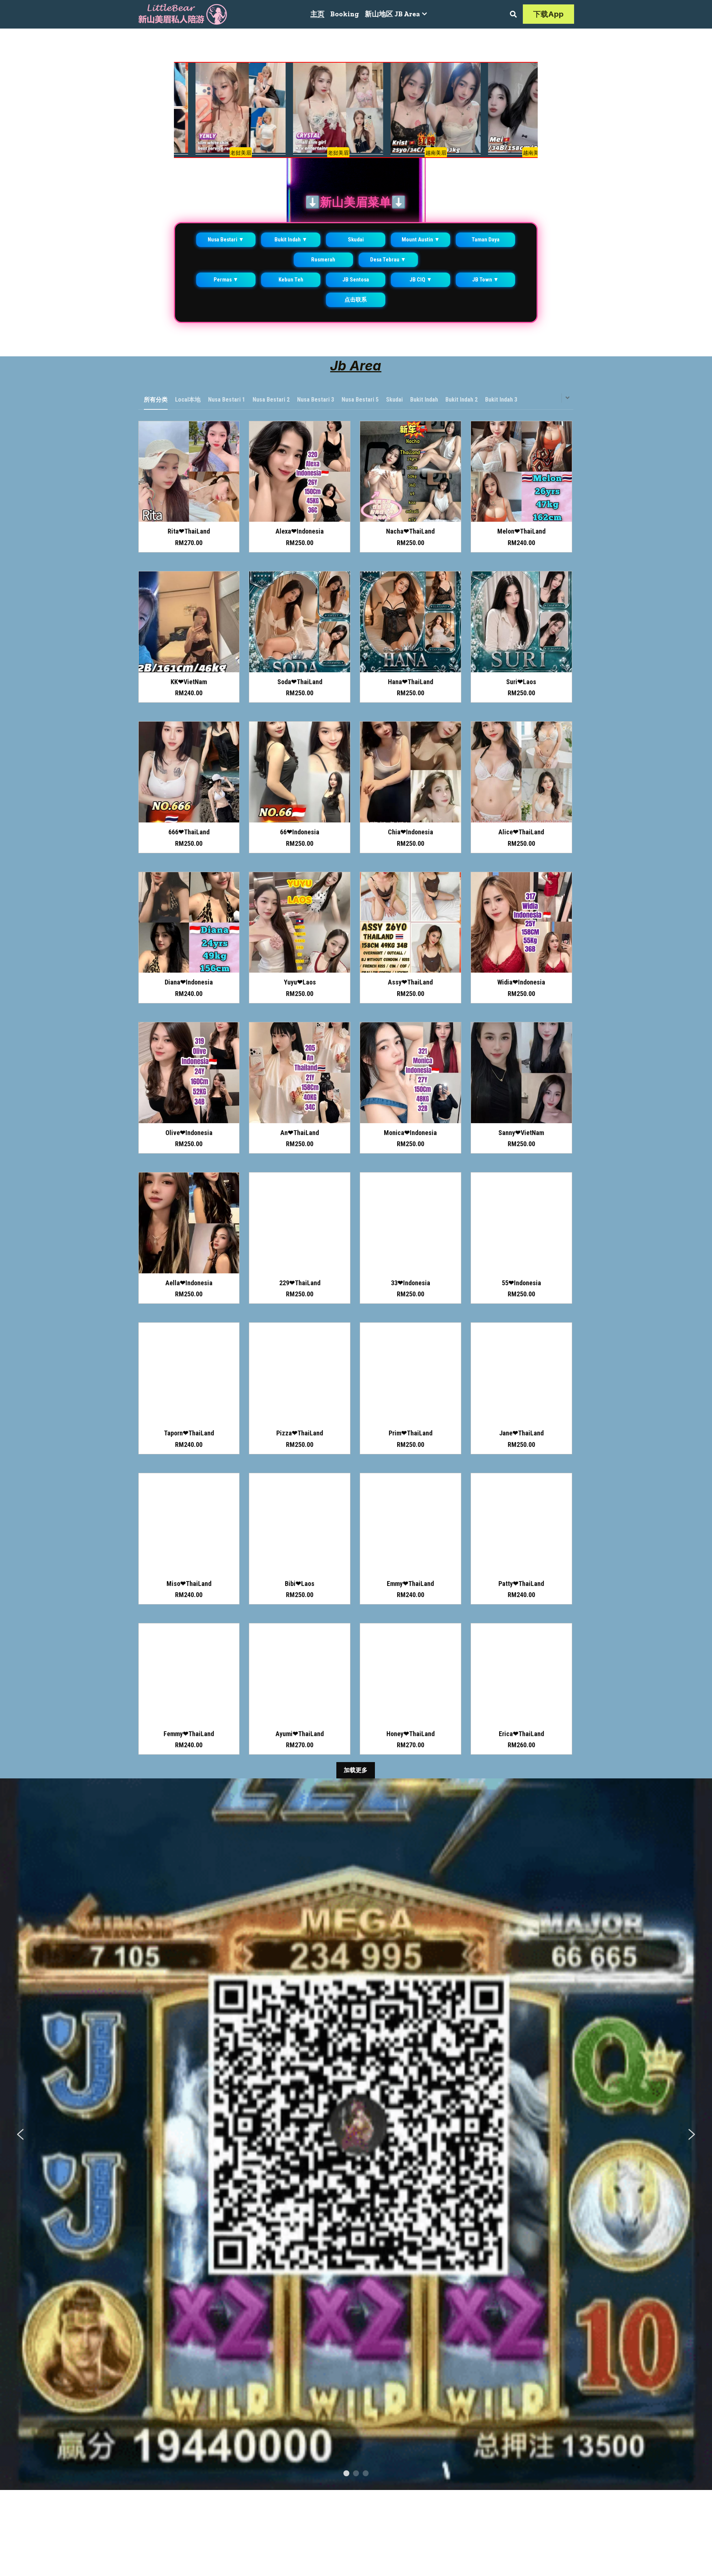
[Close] (442, 1219)
